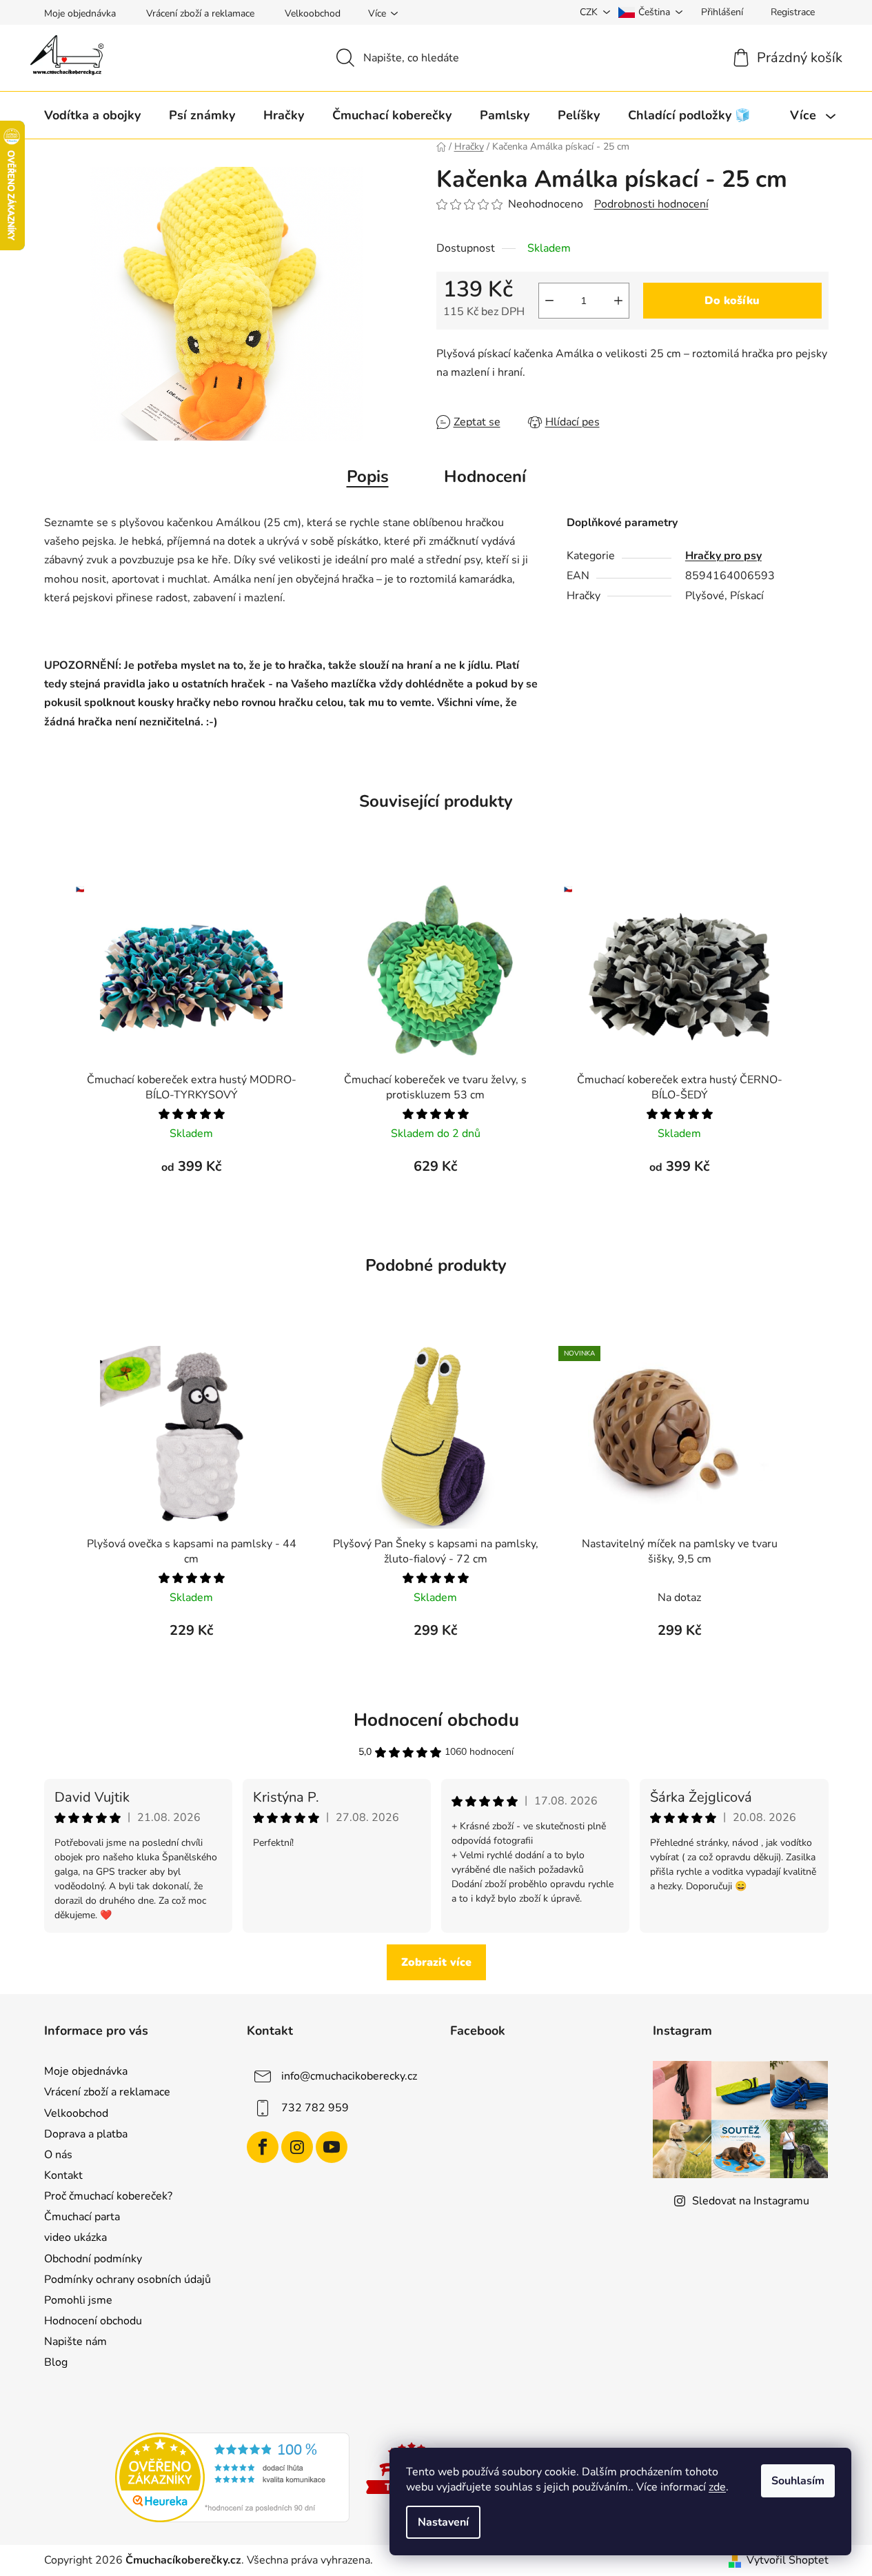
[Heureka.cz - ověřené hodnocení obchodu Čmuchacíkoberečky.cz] (232, 2477)
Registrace (793, 12)
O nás (58, 2155)
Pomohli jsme (78, 2300)
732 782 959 (315, 2108)
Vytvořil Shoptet (788, 2560)
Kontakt (63, 2175)
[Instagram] (297, 2147)
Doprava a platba (86, 2134)
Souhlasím (798, 2481)
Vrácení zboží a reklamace (200, 13)
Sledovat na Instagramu (751, 2201)
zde (717, 2487)
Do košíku (732, 301)
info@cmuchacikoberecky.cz (349, 2076)
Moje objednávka (80, 13)
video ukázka (75, 2237)
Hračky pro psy (723, 556)
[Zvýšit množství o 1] (618, 301)
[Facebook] (263, 2147)
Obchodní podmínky (93, 2259)
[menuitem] (92, 115)
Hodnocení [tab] (485, 476)
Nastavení (443, 2522)
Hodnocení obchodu (93, 2321)
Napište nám (75, 2342)
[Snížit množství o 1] (549, 301)
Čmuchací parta (82, 2217)
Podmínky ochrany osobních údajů (128, 2280)
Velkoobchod (313, 13)
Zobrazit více (436, 1962)
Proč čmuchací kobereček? (108, 2196)
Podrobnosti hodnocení (651, 204)
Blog (56, 2362)
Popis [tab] (368, 476)
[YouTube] (332, 2147)
